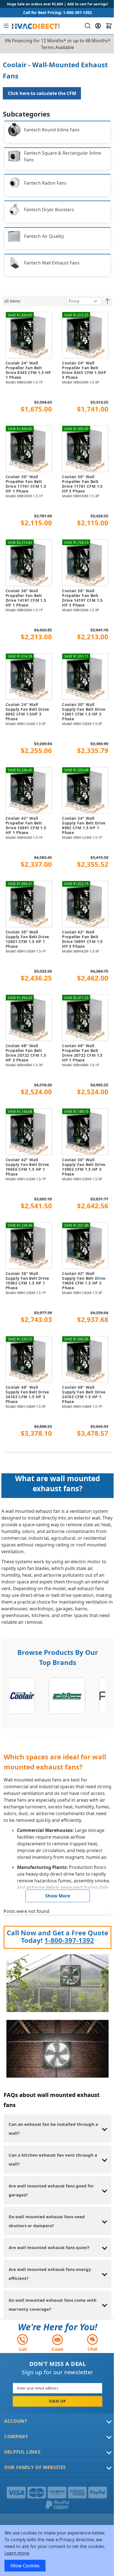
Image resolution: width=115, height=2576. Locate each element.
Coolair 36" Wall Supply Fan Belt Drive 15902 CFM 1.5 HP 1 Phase (27, 1281)
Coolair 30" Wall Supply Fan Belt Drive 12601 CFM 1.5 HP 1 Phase (27, 939)
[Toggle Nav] (6, 26)
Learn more (17, 2553)
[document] (57, 2551)
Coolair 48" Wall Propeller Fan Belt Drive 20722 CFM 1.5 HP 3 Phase (26, 1053)
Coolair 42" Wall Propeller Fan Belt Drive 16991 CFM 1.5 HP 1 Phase (26, 825)
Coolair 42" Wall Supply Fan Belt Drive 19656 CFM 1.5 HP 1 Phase (27, 1167)
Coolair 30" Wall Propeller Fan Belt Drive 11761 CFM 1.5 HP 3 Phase (82, 484)
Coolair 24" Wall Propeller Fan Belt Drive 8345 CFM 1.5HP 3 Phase (84, 370)
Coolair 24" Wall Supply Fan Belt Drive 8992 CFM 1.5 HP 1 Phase (84, 825)
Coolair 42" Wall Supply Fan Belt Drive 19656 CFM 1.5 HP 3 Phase (84, 1281)
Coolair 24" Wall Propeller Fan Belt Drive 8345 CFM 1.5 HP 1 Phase (28, 370)
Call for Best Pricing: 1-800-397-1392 (57, 12)
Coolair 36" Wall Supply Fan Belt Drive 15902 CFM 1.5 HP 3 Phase (84, 1167)
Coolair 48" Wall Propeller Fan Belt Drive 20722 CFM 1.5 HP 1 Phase (82, 1053)
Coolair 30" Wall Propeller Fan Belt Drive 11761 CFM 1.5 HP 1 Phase (26, 484)
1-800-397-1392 (69, 1940)
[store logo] (35, 26)
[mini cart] (109, 26)
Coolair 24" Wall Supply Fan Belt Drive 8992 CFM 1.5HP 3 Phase (27, 712)
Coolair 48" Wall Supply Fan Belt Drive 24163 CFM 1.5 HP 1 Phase (84, 1394)
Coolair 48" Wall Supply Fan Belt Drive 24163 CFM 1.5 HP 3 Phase (27, 1394)
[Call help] (23, 2342)
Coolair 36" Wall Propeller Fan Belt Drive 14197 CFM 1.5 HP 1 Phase (26, 598)
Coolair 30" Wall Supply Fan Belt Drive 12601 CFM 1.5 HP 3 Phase (84, 712)
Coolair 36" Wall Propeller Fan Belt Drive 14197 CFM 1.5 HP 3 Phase (82, 598)
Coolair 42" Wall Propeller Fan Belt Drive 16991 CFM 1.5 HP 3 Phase (82, 939)
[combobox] (87, 26)
